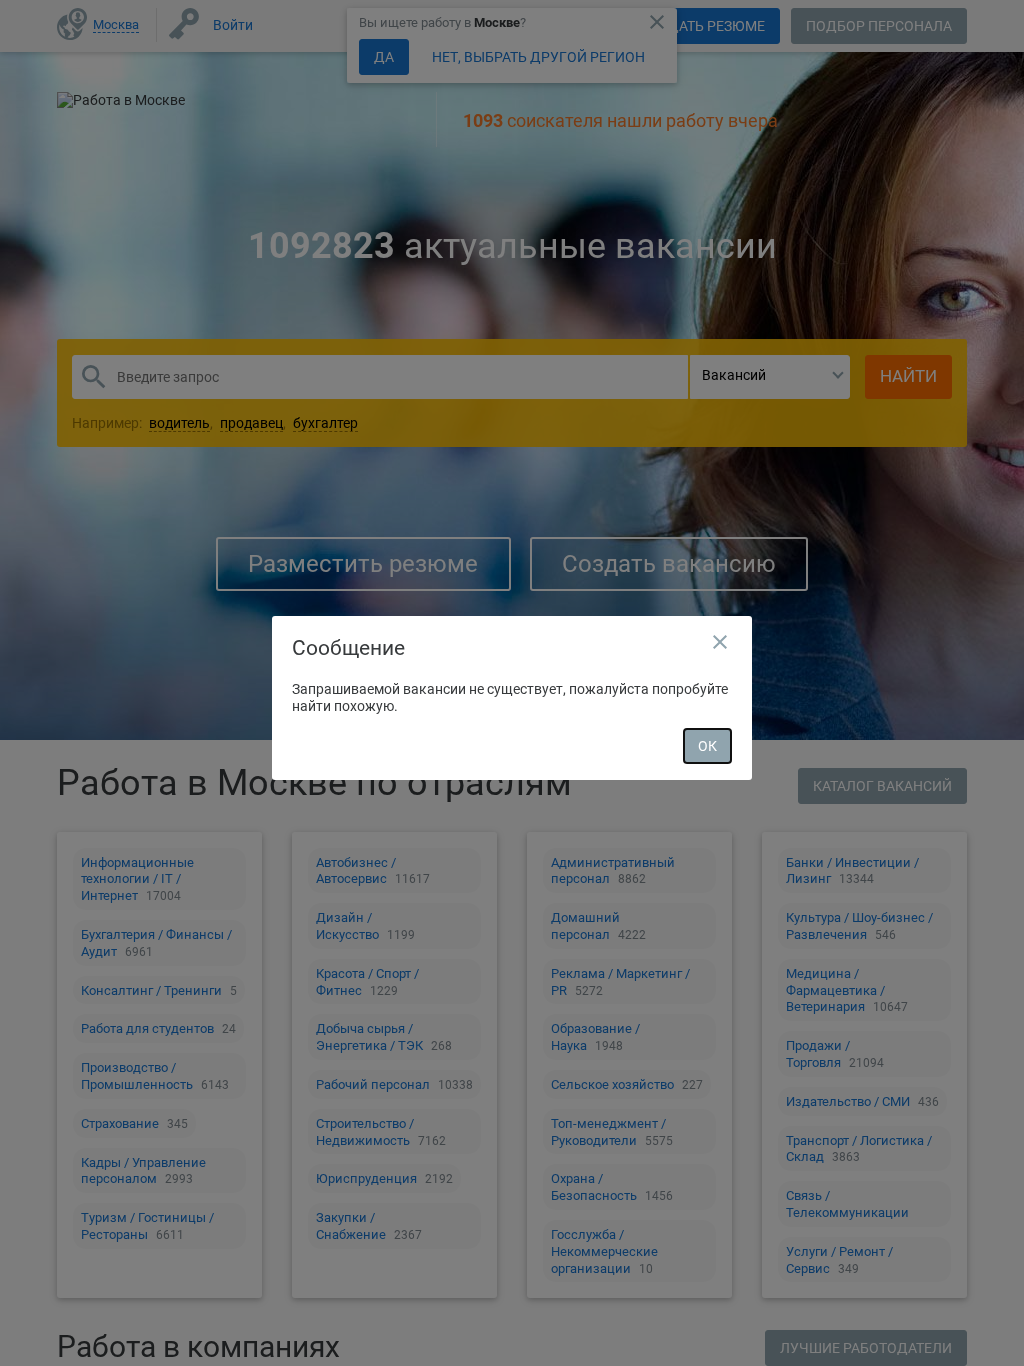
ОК (707, 746)
